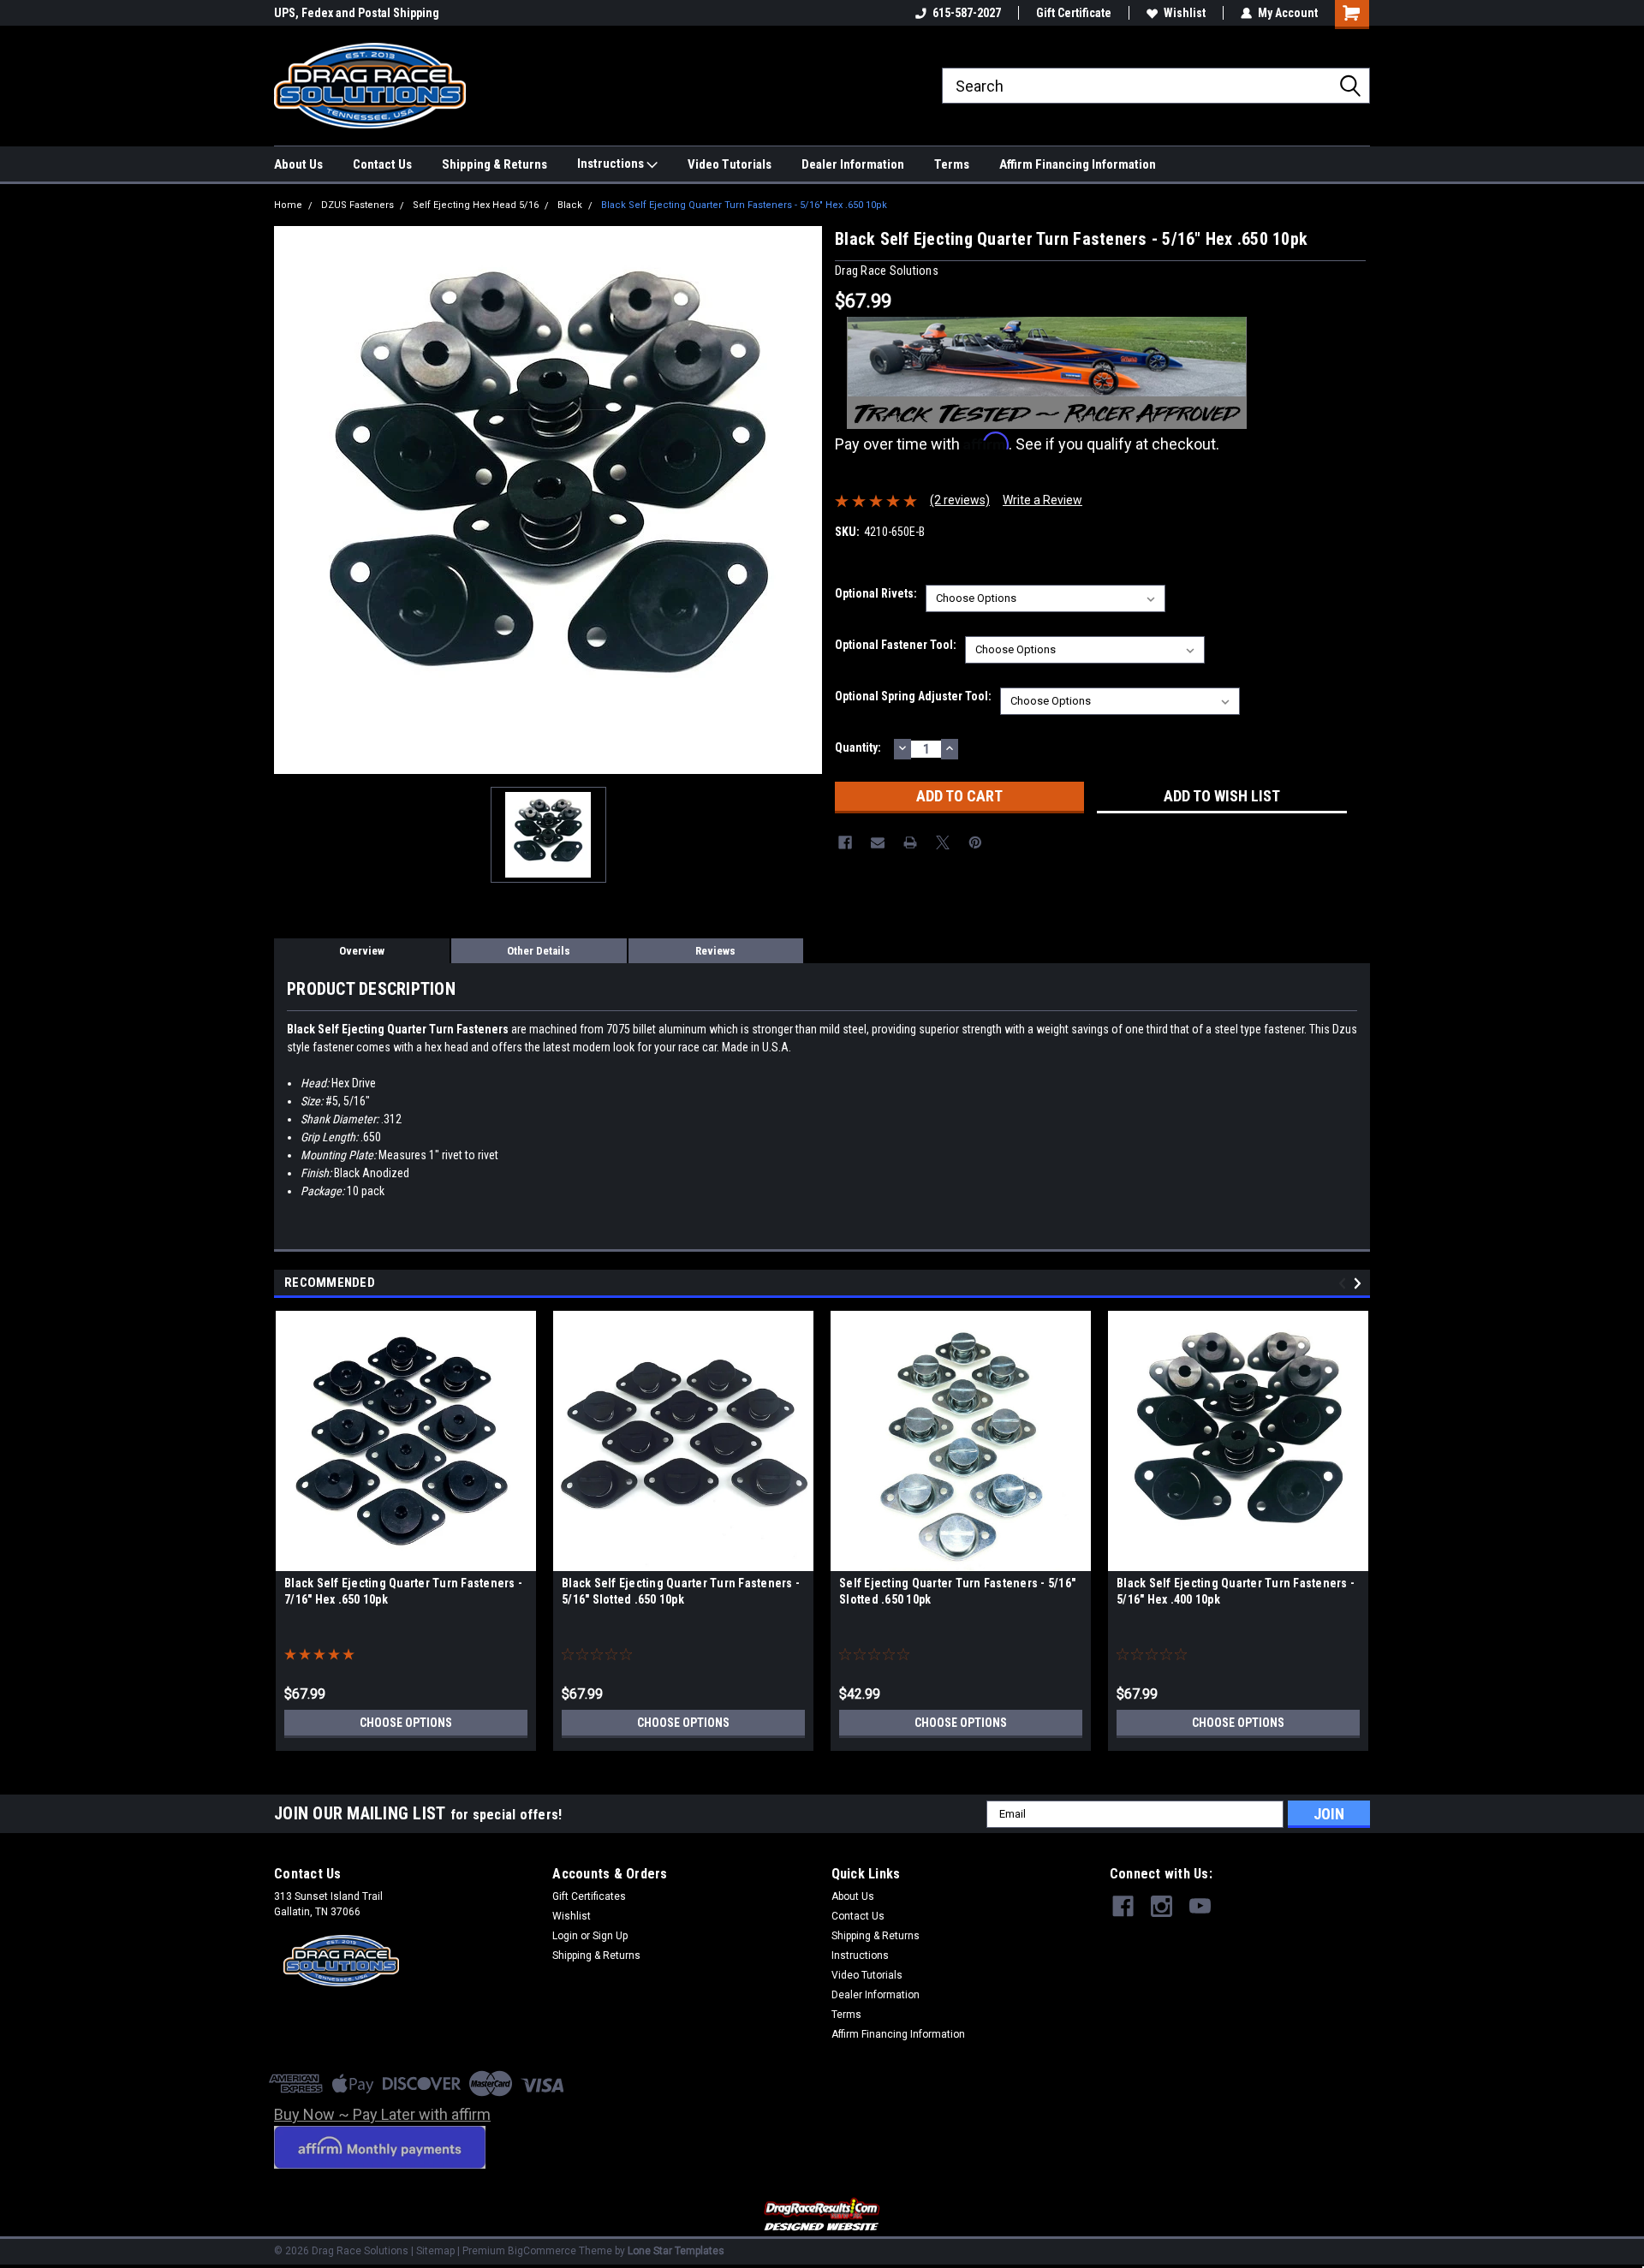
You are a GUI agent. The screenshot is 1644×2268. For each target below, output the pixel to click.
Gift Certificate (1074, 13)
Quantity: (858, 747)
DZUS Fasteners (357, 205)
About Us (298, 164)
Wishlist (1185, 13)
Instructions (612, 164)
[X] (943, 842)
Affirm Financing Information (1078, 164)
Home (288, 205)
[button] (822, 2215)
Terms (952, 164)
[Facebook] (845, 842)
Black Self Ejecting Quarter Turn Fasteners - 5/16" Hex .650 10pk (744, 205)
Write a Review (1042, 500)
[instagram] (1162, 1906)
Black (570, 205)
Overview (362, 951)
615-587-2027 (967, 13)
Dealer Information (853, 164)
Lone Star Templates (676, 2251)
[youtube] (1200, 1906)
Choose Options (406, 1723)
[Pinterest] (975, 842)
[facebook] (1123, 1906)
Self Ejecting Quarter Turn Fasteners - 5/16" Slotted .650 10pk (957, 1591)
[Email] (878, 842)
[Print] (910, 842)
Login (565, 1936)
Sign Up (610, 1936)
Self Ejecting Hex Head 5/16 (476, 205)
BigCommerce (542, 2251)
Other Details (539, 951)
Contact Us (382, 164)
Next (1360, 1283)
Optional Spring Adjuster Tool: (913, 696)
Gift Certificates (589, 1896)
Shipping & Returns (494, 164)
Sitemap (435, 2251)
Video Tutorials (730, 164)
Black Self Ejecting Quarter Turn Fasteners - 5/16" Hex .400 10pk (1236, 1591)
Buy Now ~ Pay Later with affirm (382, 2114)
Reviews (715, 951)
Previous (1345, 1283)
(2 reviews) (960, 500)
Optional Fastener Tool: (896, 645)
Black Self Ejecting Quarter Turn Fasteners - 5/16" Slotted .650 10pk (681, 1591)
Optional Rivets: (876, 593)
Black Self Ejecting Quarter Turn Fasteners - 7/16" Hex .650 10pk (403, 1591)
